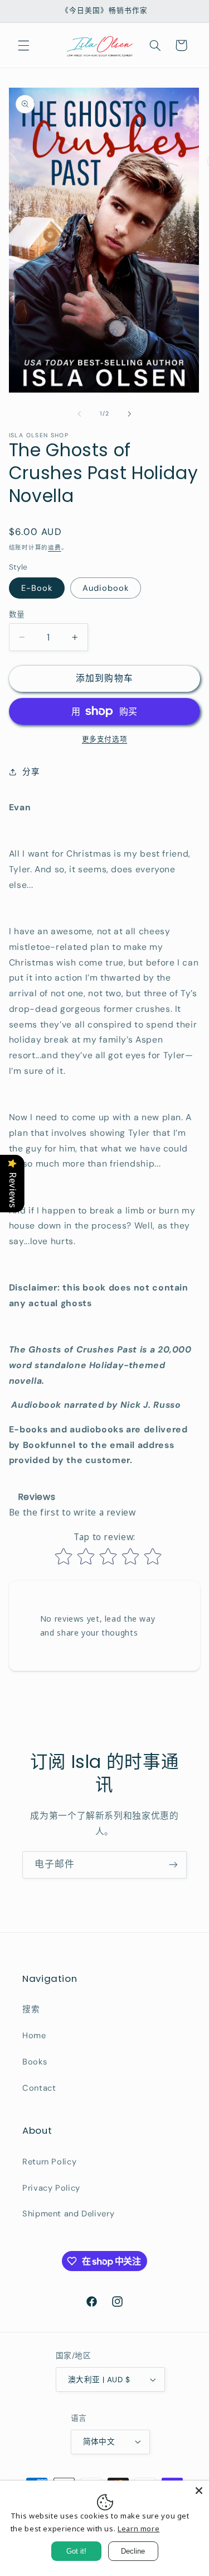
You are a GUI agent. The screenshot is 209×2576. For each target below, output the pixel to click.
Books (35, 2062)
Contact (39, 2088)
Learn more (138, 2529)
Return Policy (49, 2162)
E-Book (37, 588)
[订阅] (173, 1865)
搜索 (31, 2009)
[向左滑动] (79, 414)
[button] (23, 45)
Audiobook (106, 588)
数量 (17, 614)
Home (34, 2035)
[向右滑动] (130, 414)
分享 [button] (31, 772)
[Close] (199, 2491)
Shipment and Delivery (68, 2214)
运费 (54, 548)
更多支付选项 (104, 739)
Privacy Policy (51, 2188)
